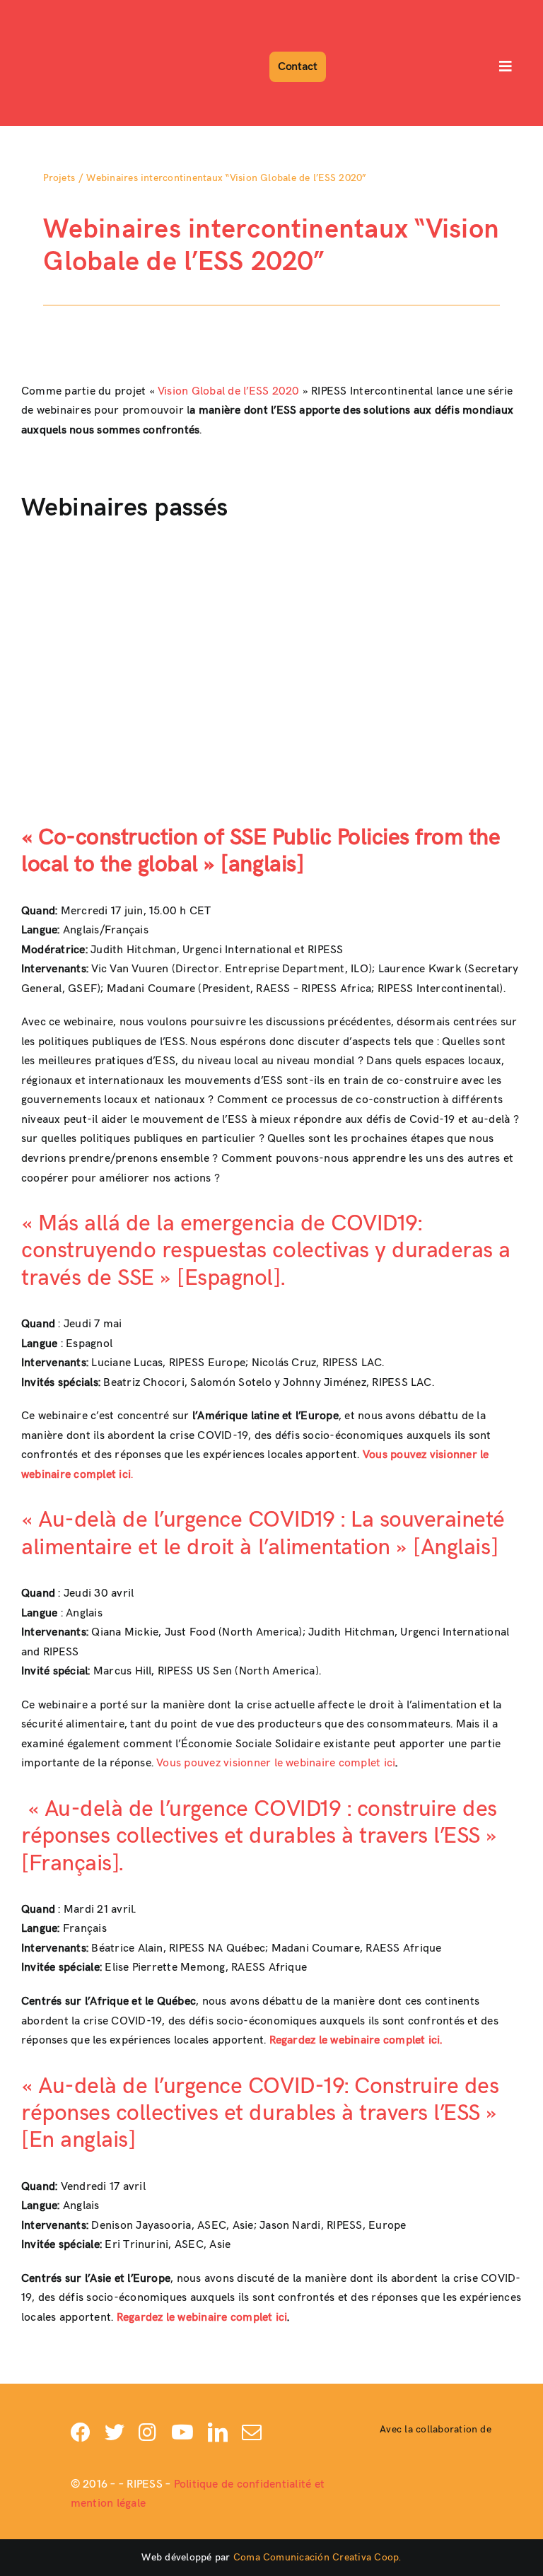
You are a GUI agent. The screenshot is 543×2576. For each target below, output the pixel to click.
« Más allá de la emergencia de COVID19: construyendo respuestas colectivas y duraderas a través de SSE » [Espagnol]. (266, 1251)
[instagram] (147, 2432)
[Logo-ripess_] (62, 12)
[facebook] (81, 2432)
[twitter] (115, 2432)
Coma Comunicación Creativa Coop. (317, 2557)
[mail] (252, 2432)
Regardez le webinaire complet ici (202, 2318)
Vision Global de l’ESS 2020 (228, 391)
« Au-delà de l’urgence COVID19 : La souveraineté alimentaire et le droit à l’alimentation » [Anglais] (263, 1533)
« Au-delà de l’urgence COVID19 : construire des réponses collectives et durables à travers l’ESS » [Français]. (259, 1836)
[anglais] (259, 864)
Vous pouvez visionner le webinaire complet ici (276, 1763)
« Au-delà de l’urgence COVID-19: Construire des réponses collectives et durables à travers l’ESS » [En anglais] (260, 2114)
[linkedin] (218, 2432)
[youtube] (182, 2432)
